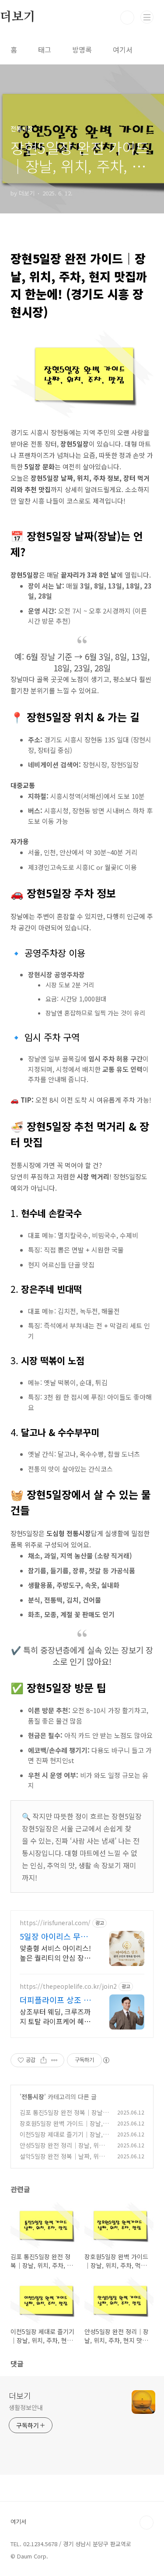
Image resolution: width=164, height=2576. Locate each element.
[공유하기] (44, 2060)
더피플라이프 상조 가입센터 (55, 2000)
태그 (45, 50)
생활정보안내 (26, 2407)
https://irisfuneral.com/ (55, 1923)
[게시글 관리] (54, 2060)
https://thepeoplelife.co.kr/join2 (68, 1986)
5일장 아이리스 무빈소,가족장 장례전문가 (55, 1936)
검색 (127, 18)
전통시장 (33, 2097)
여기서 (123, 50)
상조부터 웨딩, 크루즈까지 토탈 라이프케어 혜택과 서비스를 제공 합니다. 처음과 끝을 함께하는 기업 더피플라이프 (55, 2016)
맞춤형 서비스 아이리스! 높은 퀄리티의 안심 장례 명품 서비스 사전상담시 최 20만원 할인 (55, 1953)
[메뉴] (147, 17)
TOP (147, 2523)
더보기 (20, 2395)
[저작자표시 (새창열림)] (106, 2060)
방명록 (82, 50)
